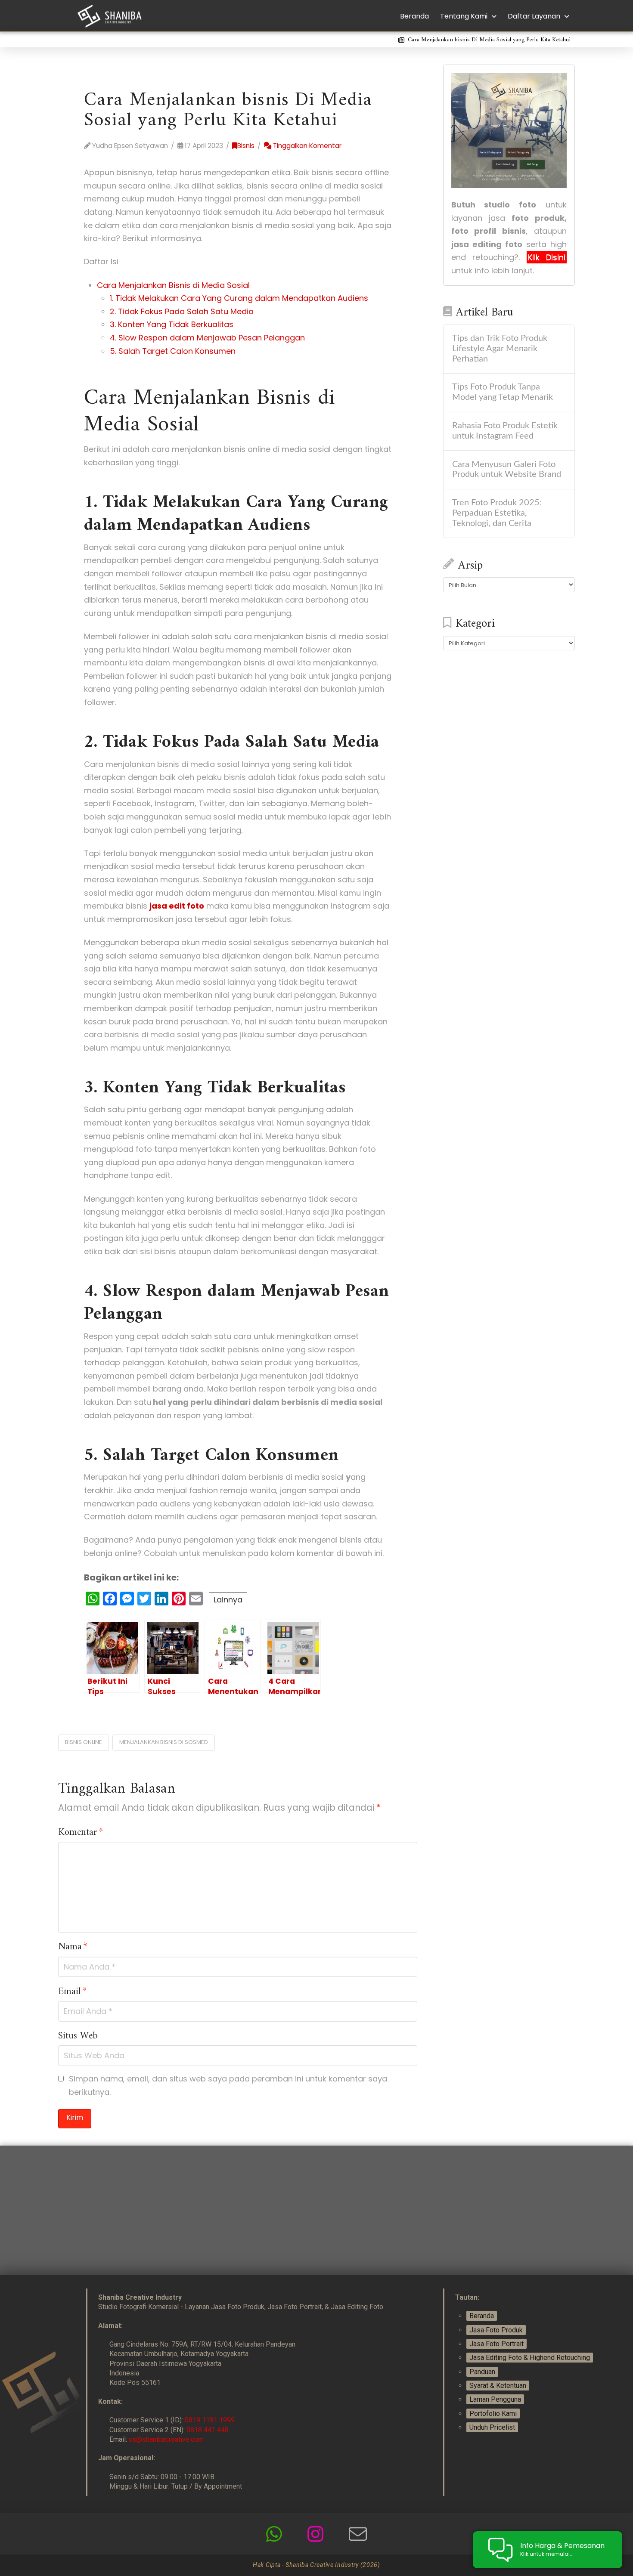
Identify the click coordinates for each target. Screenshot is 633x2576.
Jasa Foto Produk (496, 2330)
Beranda (482, 2316)
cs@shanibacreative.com (166, 2439)
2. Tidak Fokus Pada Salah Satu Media (182, 311)
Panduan (482, 2372)
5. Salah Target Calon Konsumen (173, 351)
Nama (73, 1947)
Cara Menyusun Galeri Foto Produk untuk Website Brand (507, 470)
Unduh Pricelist (492, 2427)
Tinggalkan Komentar (306, 146)
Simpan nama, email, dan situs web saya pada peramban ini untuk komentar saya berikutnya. (228, 2085)
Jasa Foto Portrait (496, 2344)
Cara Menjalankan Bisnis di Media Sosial (173, 285)
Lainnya (228, 1600)
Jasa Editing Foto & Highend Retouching (530, 2358)
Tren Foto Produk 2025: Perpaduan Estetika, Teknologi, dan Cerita (497, 513)
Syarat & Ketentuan (498, 2386)
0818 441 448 (208, 2430)
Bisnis (246, 146)
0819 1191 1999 (210, 2420)
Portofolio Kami (493, 2414)
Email (72, 1992)
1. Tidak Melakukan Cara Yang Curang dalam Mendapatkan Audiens (239, 298)
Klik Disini (547, 257)
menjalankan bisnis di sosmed (164, 1742)
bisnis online (84, 1742)
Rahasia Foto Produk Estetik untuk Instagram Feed (505, 431)
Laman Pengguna (495, 2399)
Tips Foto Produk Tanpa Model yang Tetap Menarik (503, 392)
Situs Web (78, 2036)
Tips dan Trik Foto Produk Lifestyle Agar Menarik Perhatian (500, 349)
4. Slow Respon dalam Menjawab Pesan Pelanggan (207, 338)
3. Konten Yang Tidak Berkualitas (172, 324)
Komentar (81, 1833)
